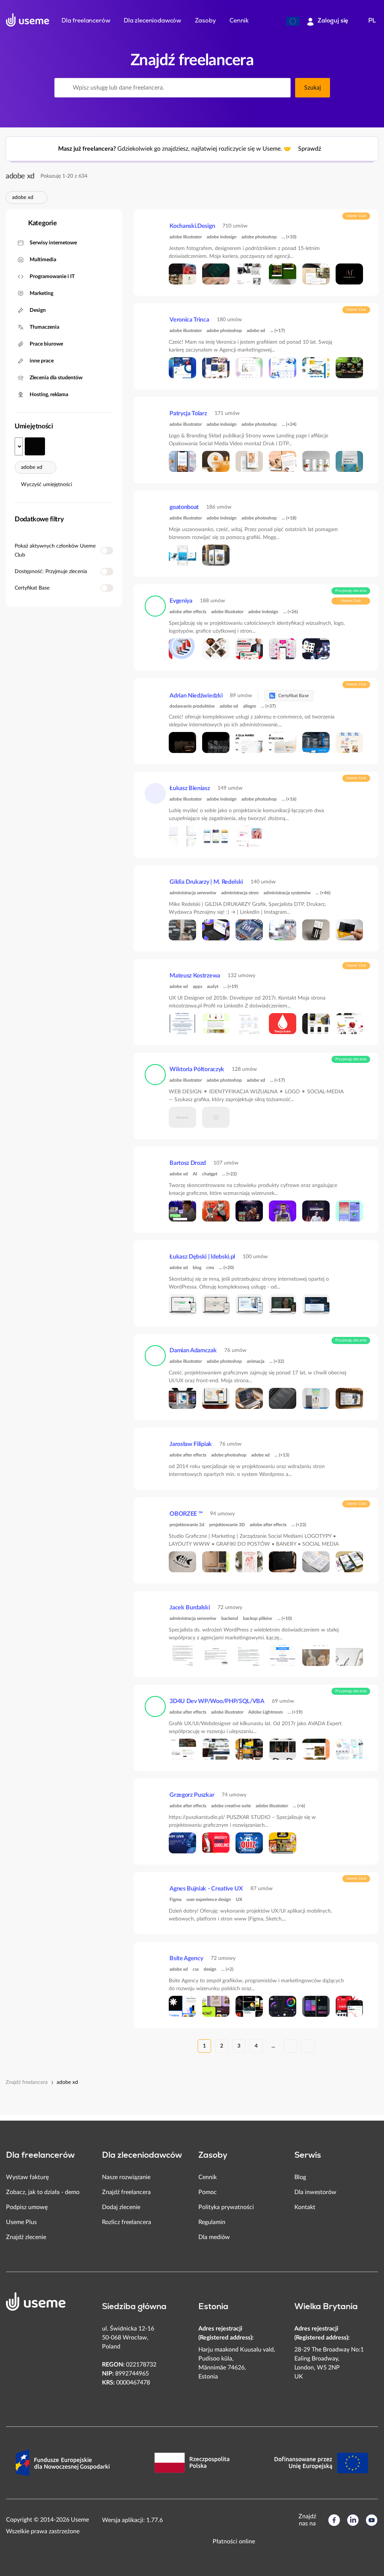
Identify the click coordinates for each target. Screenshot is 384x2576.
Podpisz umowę (27, 2207)
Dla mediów (214, 2237)
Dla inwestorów (315, 2192)
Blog (300, 2177)
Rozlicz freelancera (127, 2222)
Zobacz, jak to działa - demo (43, 2192)
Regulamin (212, 2222)
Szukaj (312, 88)
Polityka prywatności (226, 2207)
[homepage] (28, 20)
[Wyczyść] (280, 88)
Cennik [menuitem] (239, 21)
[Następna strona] (291, 2046)
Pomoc (208, 2192)
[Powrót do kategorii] (17, 224)
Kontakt (305, 2207)
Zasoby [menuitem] (205, 21)
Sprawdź (310, 149)
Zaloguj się (333, 21)
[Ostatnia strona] (308, 2046)
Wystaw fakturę (27, 2177)
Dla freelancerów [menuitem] (86, 21)
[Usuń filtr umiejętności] (38, 198)
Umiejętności (34, 427)
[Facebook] (334, 2520)
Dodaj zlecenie (121, 2207)
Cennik (208, 2177)
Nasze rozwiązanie (126, 2177)
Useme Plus (21, 2222)
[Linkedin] (353, 2520)
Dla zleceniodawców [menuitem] (152, 21)
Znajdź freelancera (27, 2082)
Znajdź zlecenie (26, 2237)
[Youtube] (372, 2520)
